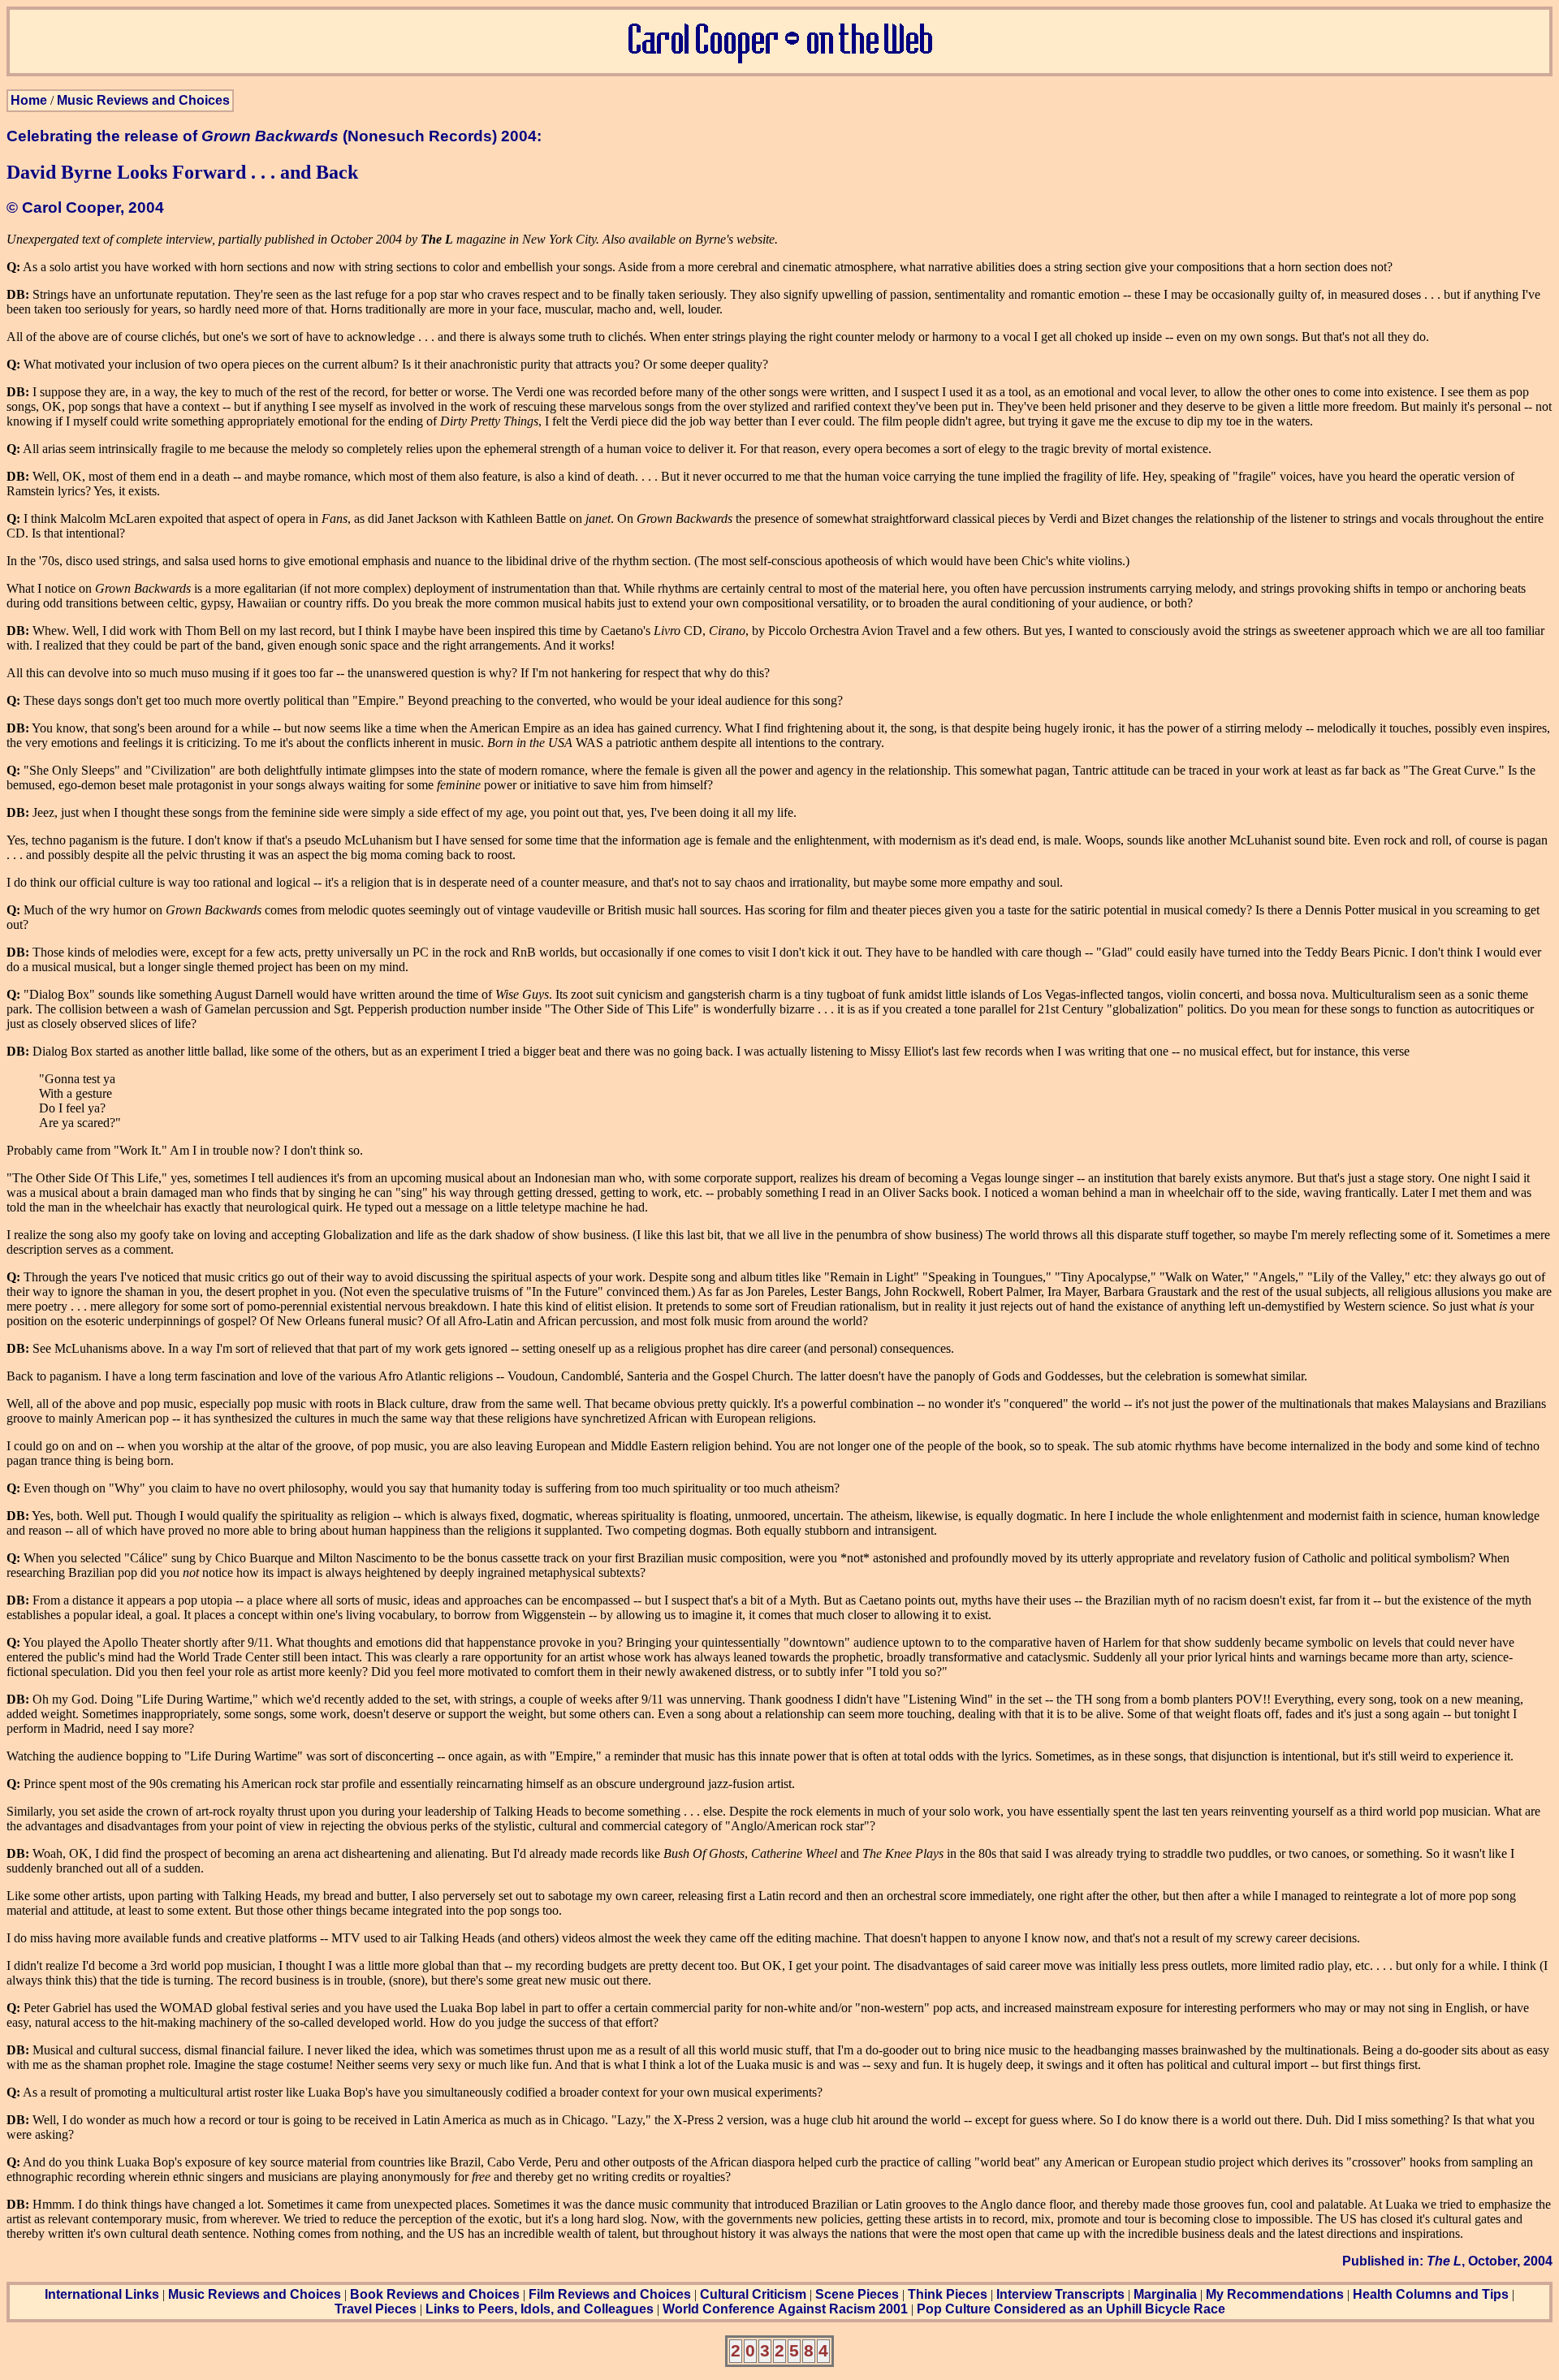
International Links (102, 2294)
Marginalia (1165, 2294)
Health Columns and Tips (1431, 2294)
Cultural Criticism (753, 2294)
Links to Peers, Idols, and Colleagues (540, 2309)
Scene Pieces (857, 2294)
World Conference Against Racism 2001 (785, 2309)
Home (29, 100)
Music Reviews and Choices (143, 100)
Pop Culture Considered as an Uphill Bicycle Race (1071, 2309)
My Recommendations (1275, 2294)
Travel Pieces (376, 2309)
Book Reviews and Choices (435, 2294)
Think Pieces (948, 2294)
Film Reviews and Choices (610, 2294)
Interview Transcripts (1060, 2294)
